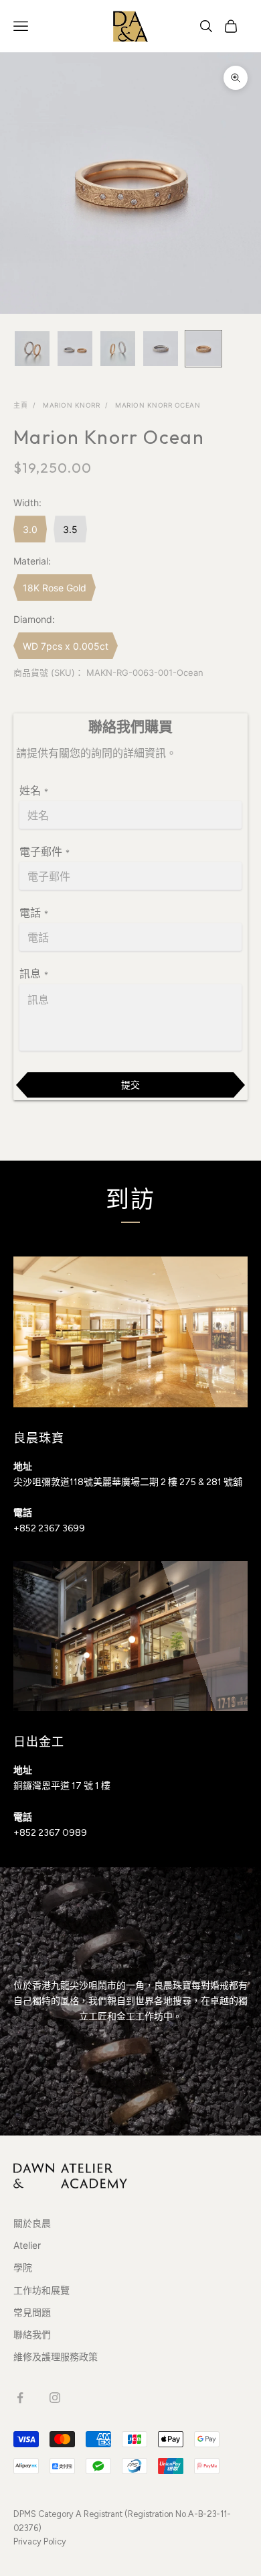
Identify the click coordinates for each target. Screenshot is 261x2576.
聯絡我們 (32, 2334)
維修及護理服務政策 (56, 2356)
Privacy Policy (40, 2541)
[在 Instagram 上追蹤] (55, 2398)
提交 (130, 1085)
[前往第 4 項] (161, 349)
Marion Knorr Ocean (158, 405)
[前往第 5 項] (203, 349)
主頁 (20, 405)
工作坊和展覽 (41, 2290)
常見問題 (32, 2312)
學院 (23, 2267)
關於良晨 (32, 2223)
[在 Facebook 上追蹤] (20, 2398)
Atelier (27, 2245)
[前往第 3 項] (118, 349)
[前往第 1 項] (32, 349)
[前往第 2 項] (75, 349)
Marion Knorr (71, 405)
